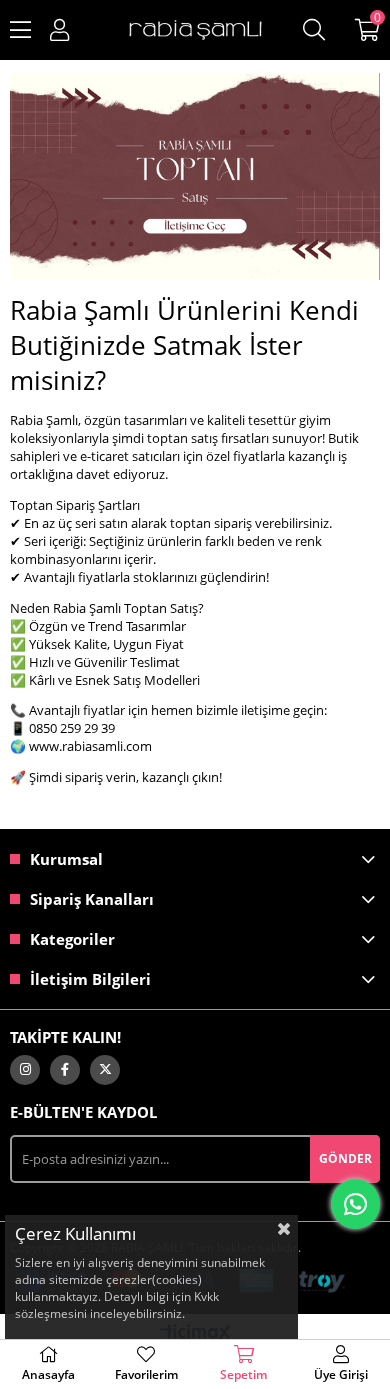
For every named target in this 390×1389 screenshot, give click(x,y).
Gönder (345, 1158)
